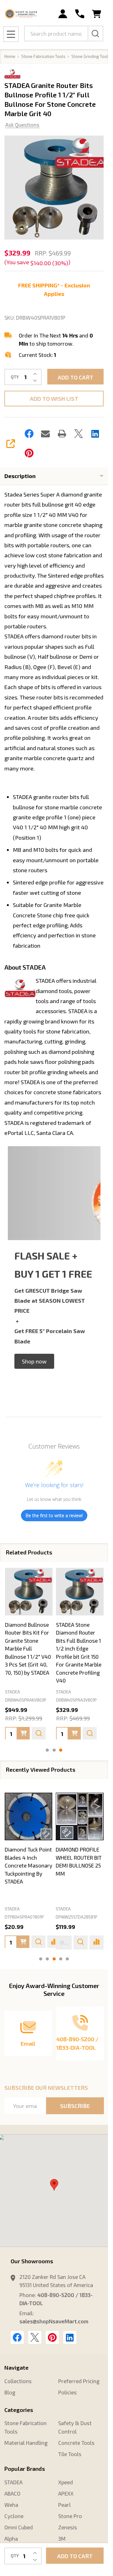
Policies (67, 2392)
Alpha (11, 2538)
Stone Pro (70, 2516)
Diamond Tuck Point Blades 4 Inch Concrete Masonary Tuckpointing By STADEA (28, 1866)
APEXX (66, 2493)
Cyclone (14, 2516)
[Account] (63, 14)
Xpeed (66, 2482)
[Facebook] (29, 434)
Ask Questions (22, 125)
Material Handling (26, 2443)
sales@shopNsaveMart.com (54, 2321)
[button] (34, 1361)
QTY (15, 377)
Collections (18, 2381)
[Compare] (97, 1942)
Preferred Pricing (79, 2381)
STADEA (12, 1909)
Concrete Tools (76, 2443)
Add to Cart (75, 377)
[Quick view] (39, 1733)
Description (20, 476)
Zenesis (68, 2527)
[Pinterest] (29, 453)
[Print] (62, 434)
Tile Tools (70, 2454)
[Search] (95, 33)
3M (62, 2538)
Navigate (16, 2367)
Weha (11, 2505)
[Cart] (97, 14)
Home (10, 56)
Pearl (64, 2505)
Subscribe (75, 2106)
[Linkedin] (95, 434)
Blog (10, 2392)
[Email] (45, 434)
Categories (19, 2410)
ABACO (12, 2493)
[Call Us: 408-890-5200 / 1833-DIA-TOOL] (80, 14)
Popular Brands (25, 2469)
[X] (79, 434)
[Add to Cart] (23, 1733)
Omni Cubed (19, 2527)
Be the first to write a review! (54, 1515)
